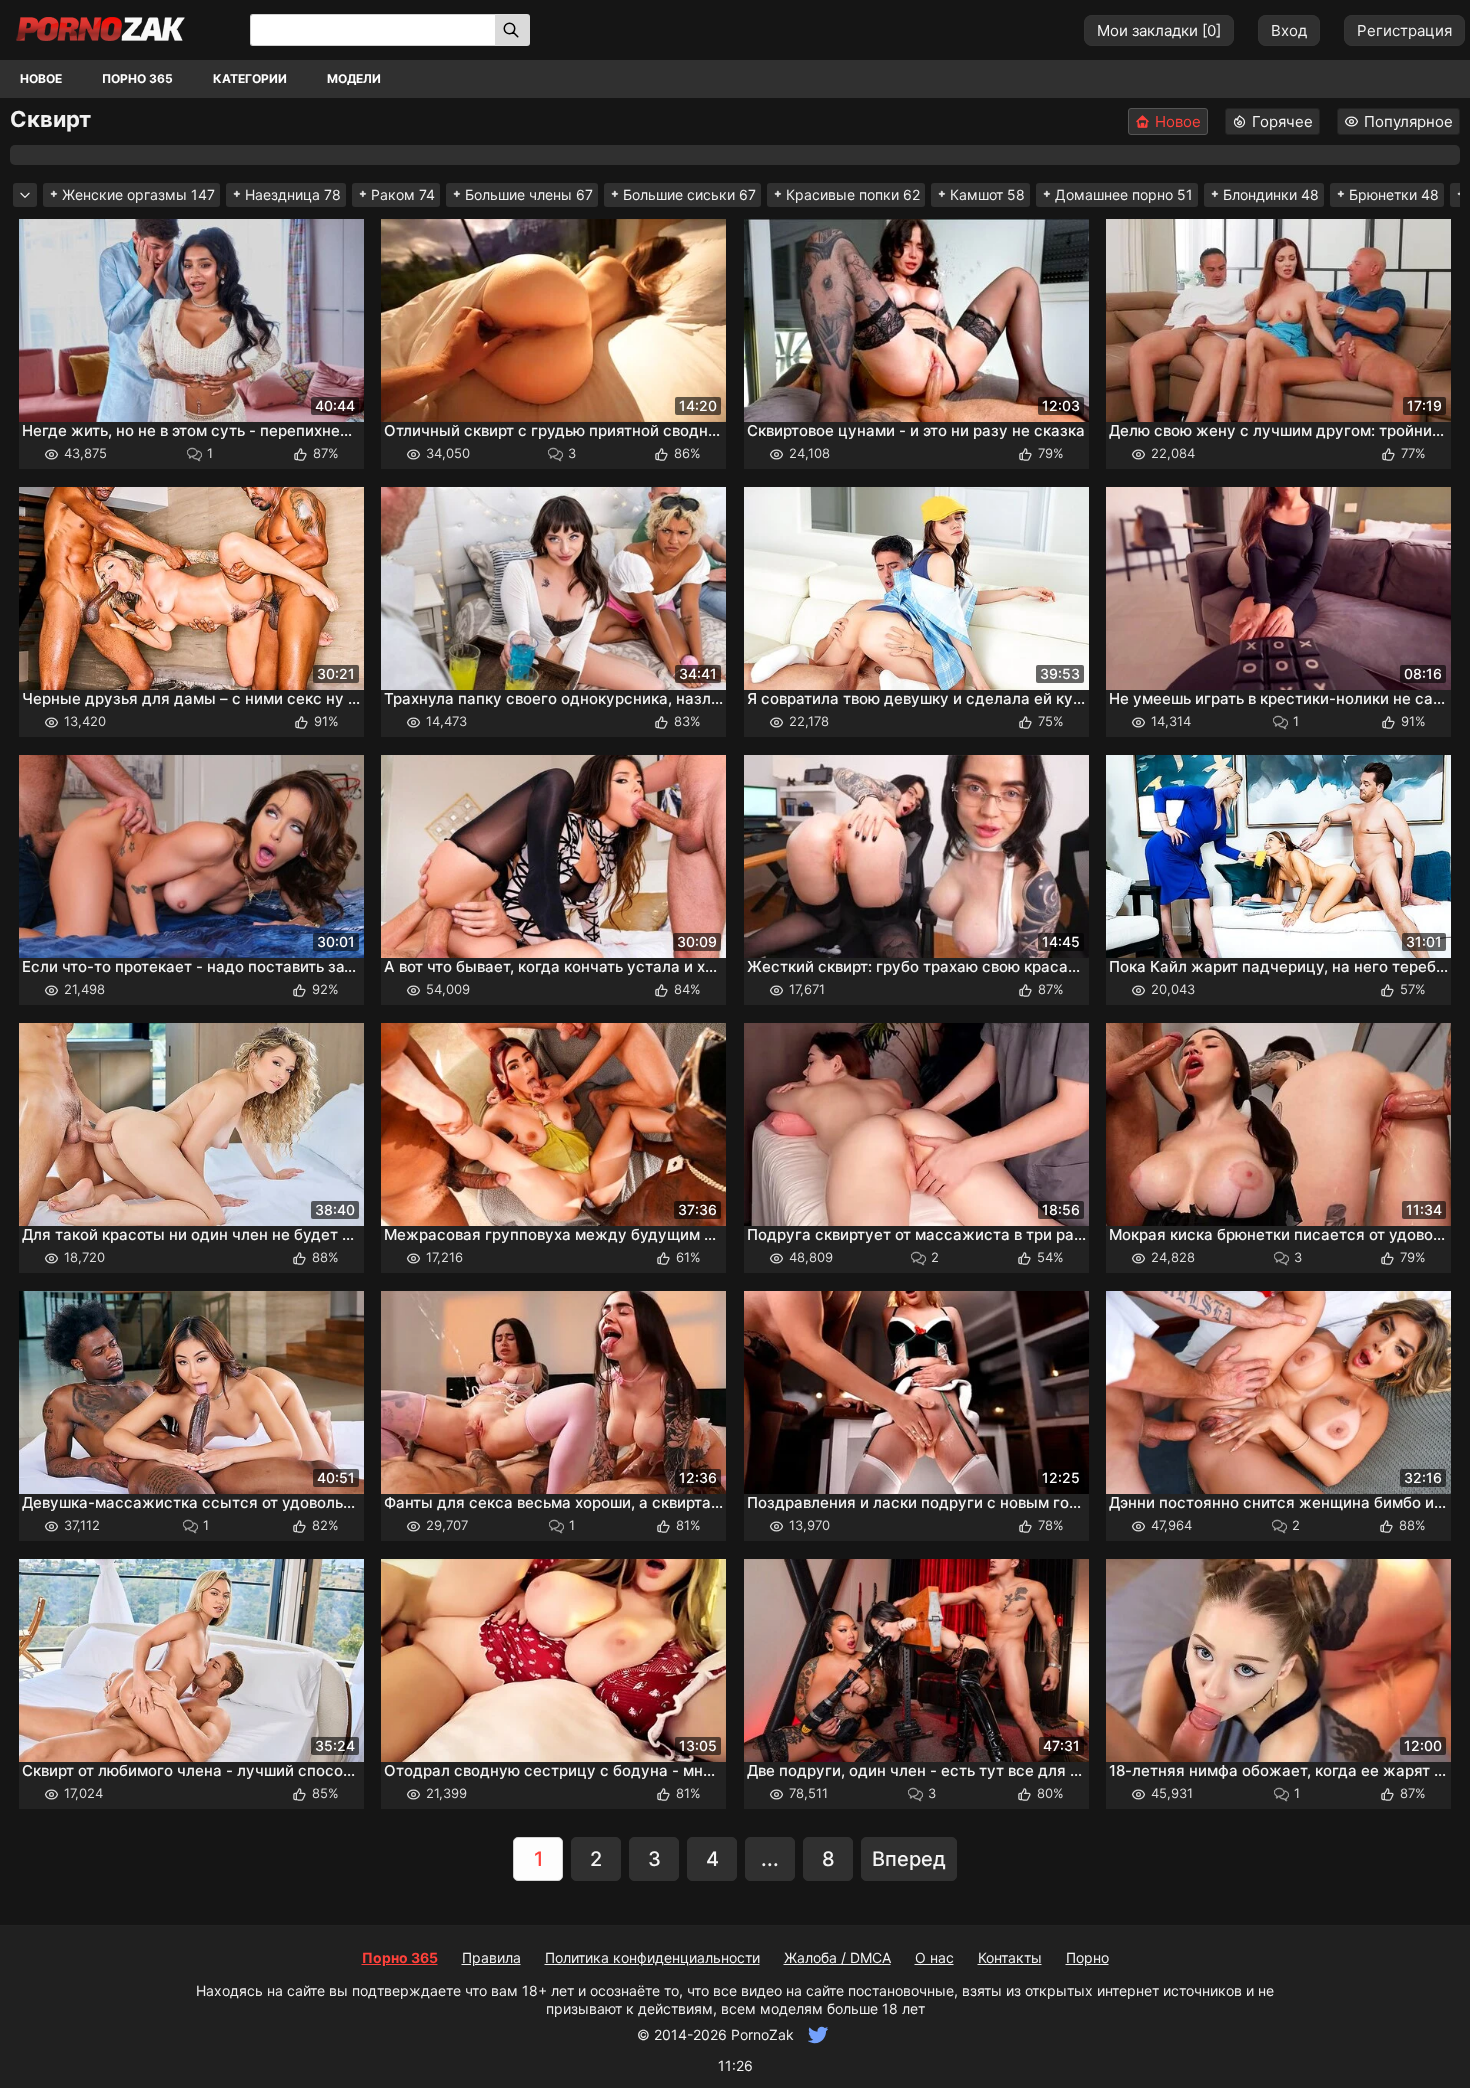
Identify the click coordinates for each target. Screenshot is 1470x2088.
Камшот (987, 194)
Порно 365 (137, 78)
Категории (250, 78)
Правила (491, 1957)
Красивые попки (853, 194)
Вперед (909, 1859)
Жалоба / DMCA (837, 1957)
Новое (41, 78)
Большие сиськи (689, 194)
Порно (1087, 1957)
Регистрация (1404, 30)
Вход (1289, 30)
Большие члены (529, 194)
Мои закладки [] (1159, 30)
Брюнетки (1394, 194)
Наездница (293, 194)
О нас (934, 1957)
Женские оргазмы (138, 194)
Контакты (1010, 1957)
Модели (354, 78)
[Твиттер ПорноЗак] (815, 2034)
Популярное (1408, 121)
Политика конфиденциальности (652, 1957)
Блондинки (1271, 194)
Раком (403, 194)
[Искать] (512, 30)
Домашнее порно (1124, 194)
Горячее (1282, 121)
